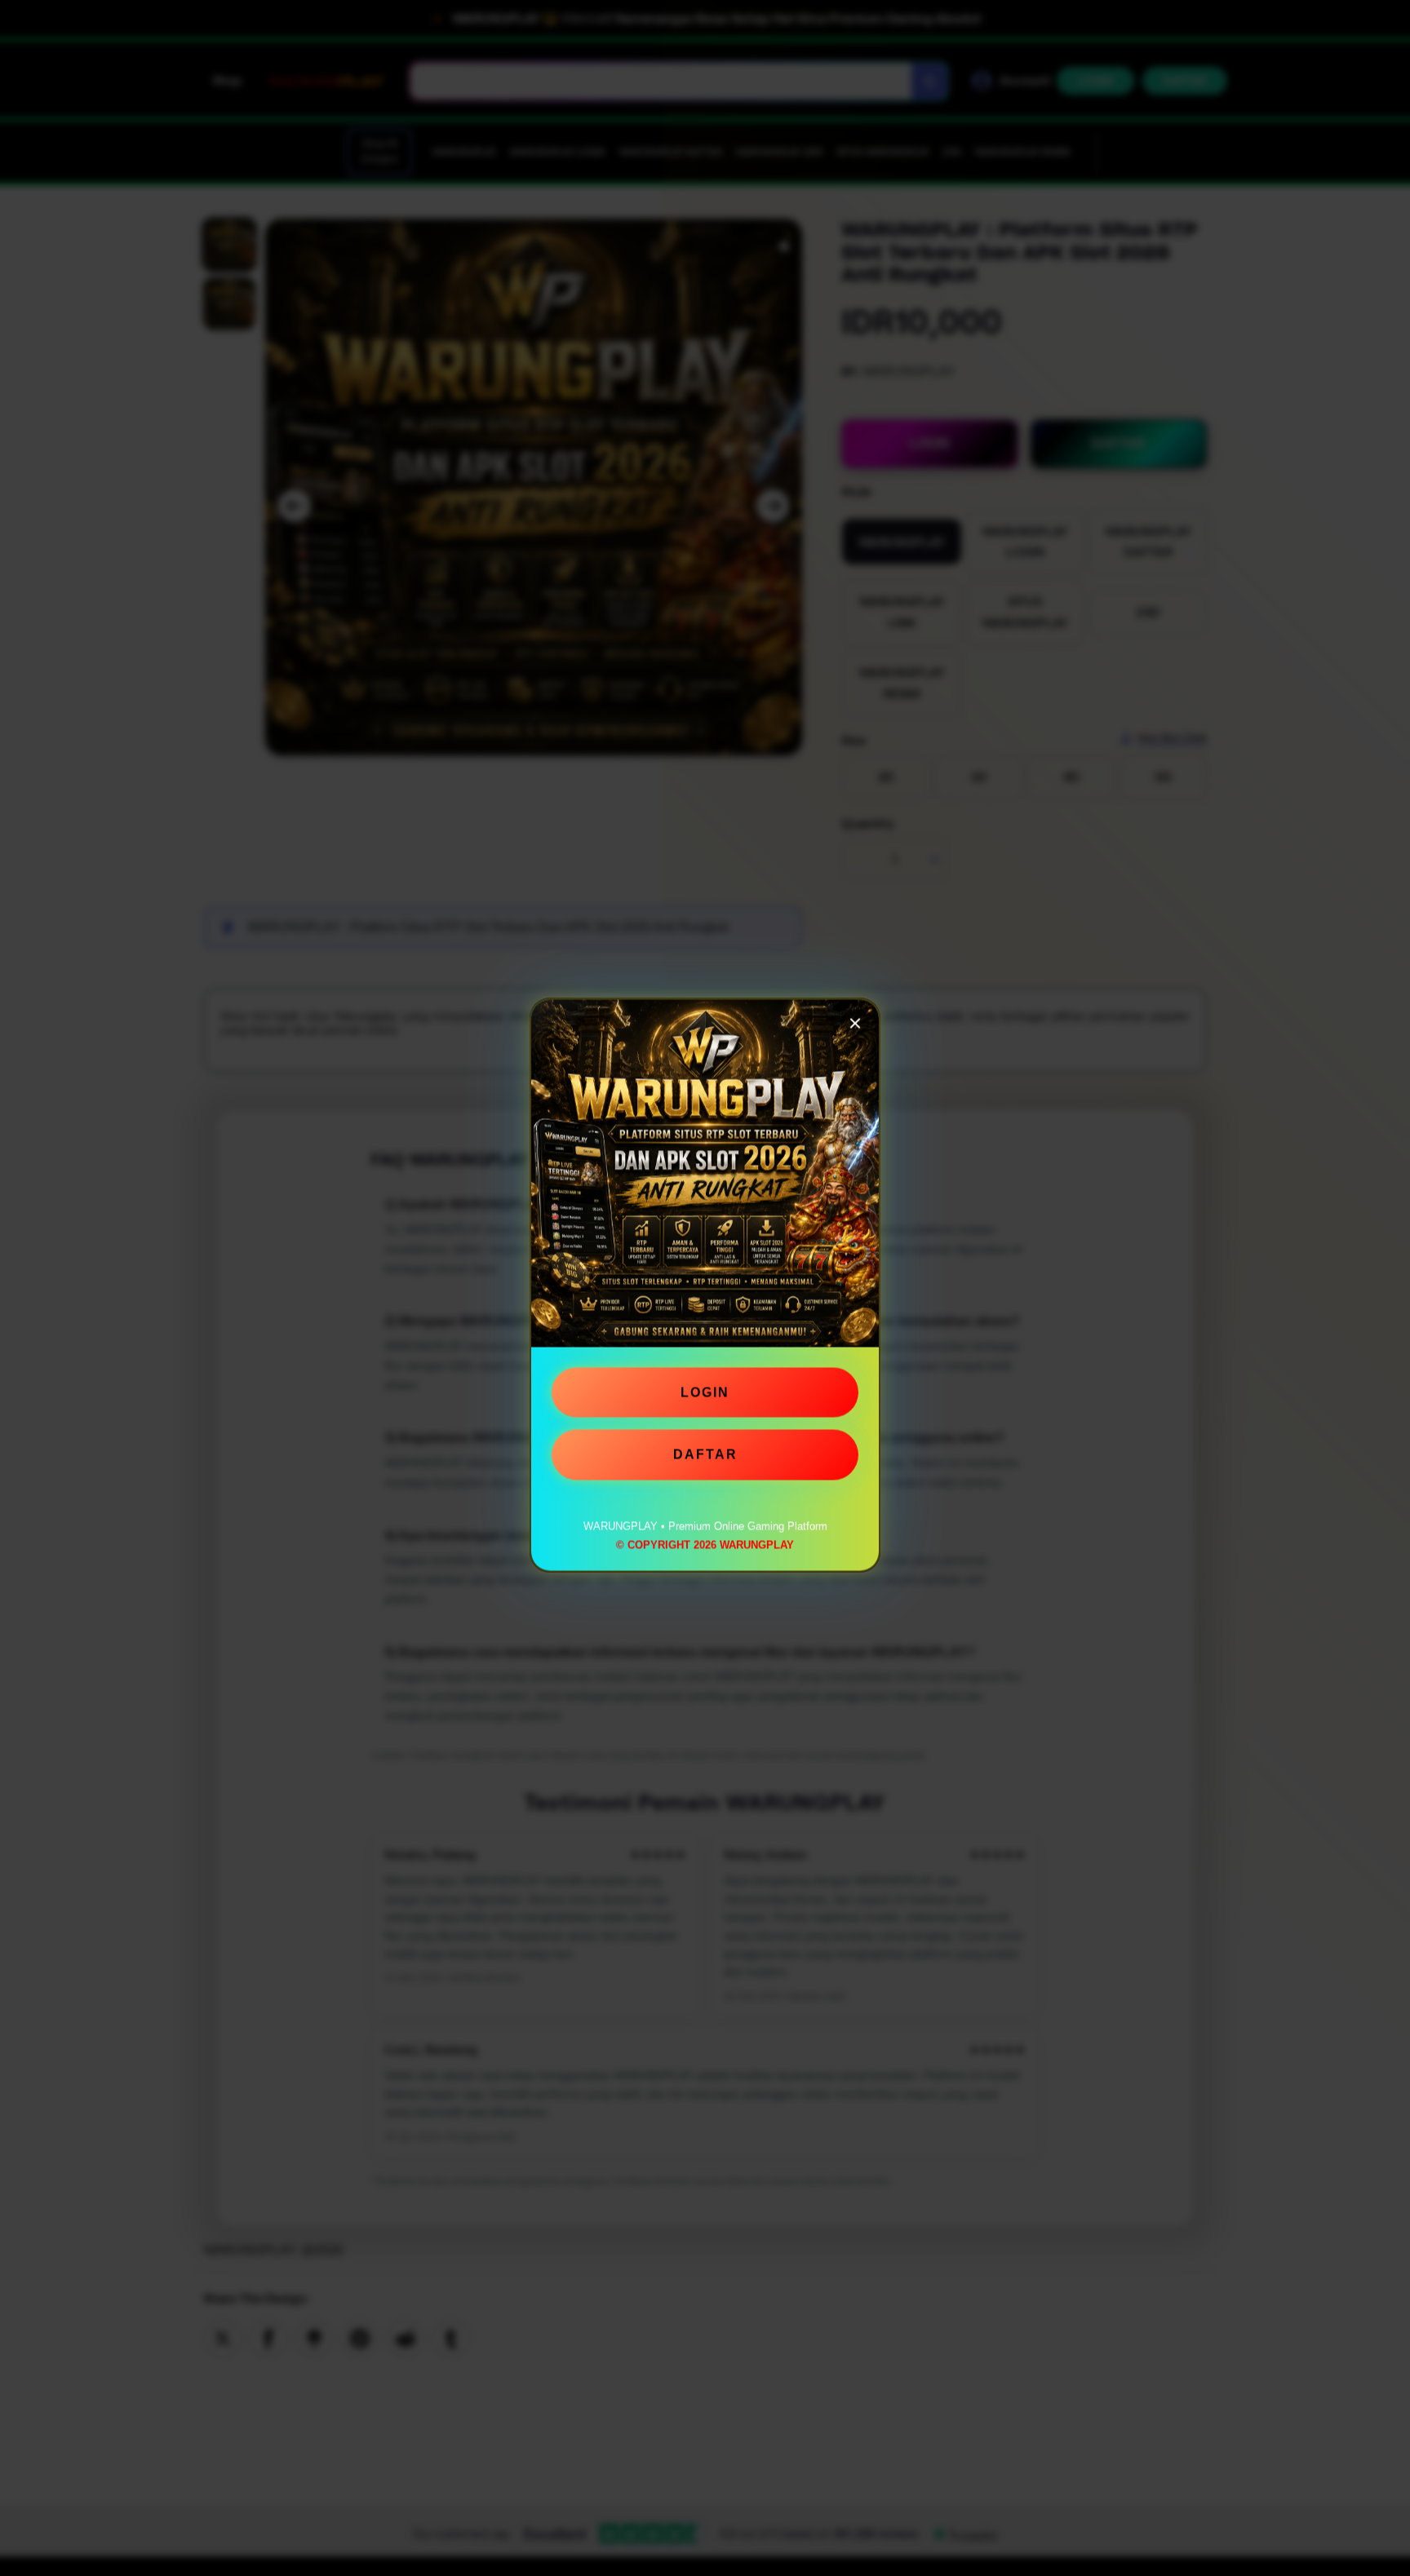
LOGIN (705, 1394)
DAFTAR (705, 1456)
